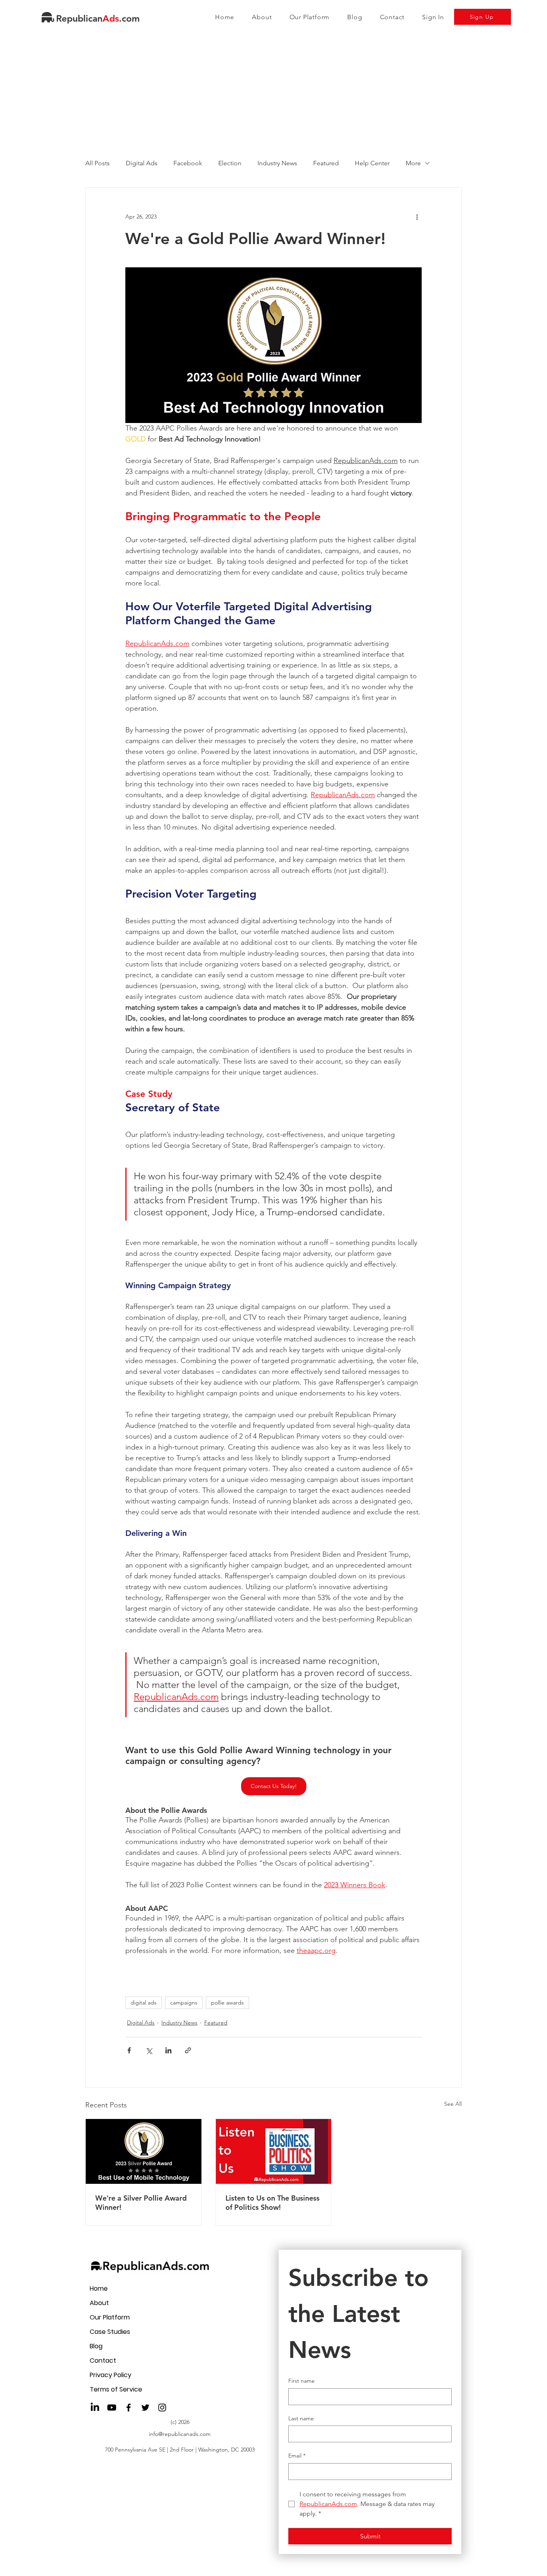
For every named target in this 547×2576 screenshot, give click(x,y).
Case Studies (110, 2332)
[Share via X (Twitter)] (149, 2050)
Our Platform (110, 2317)
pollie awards (227, 2003)
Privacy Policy (111, 2375)
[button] (309, 17)
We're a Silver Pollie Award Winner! (141, 2203)
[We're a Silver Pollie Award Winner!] (144, 2151)
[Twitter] (145, 2408)
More (413, 163)
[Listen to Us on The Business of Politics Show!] (274, 2151)
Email (297, 2456)
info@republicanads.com (180, 2434)
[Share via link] (188, 2050)
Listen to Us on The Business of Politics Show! (272, 2203)
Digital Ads (142, 163)
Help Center (372, 163)
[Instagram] (162, 2408)
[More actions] (417, 217)
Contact (103, 2360)
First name (302, 2381)
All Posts (98, 163)
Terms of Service (116, 2389)
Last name (301, 2418)
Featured (326, 163)
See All (453, 2104)
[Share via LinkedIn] (168, 2050)
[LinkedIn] (95, 2408)
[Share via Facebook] (129, 2050)
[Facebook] (129, 2408)
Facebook (188, 163)
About (99, 2303)
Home (99, 2288)
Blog (96, 2346)
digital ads (144, 2003)
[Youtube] (112, 2408)
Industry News (277, 163)
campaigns (184, 2003)
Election (230, 163)
